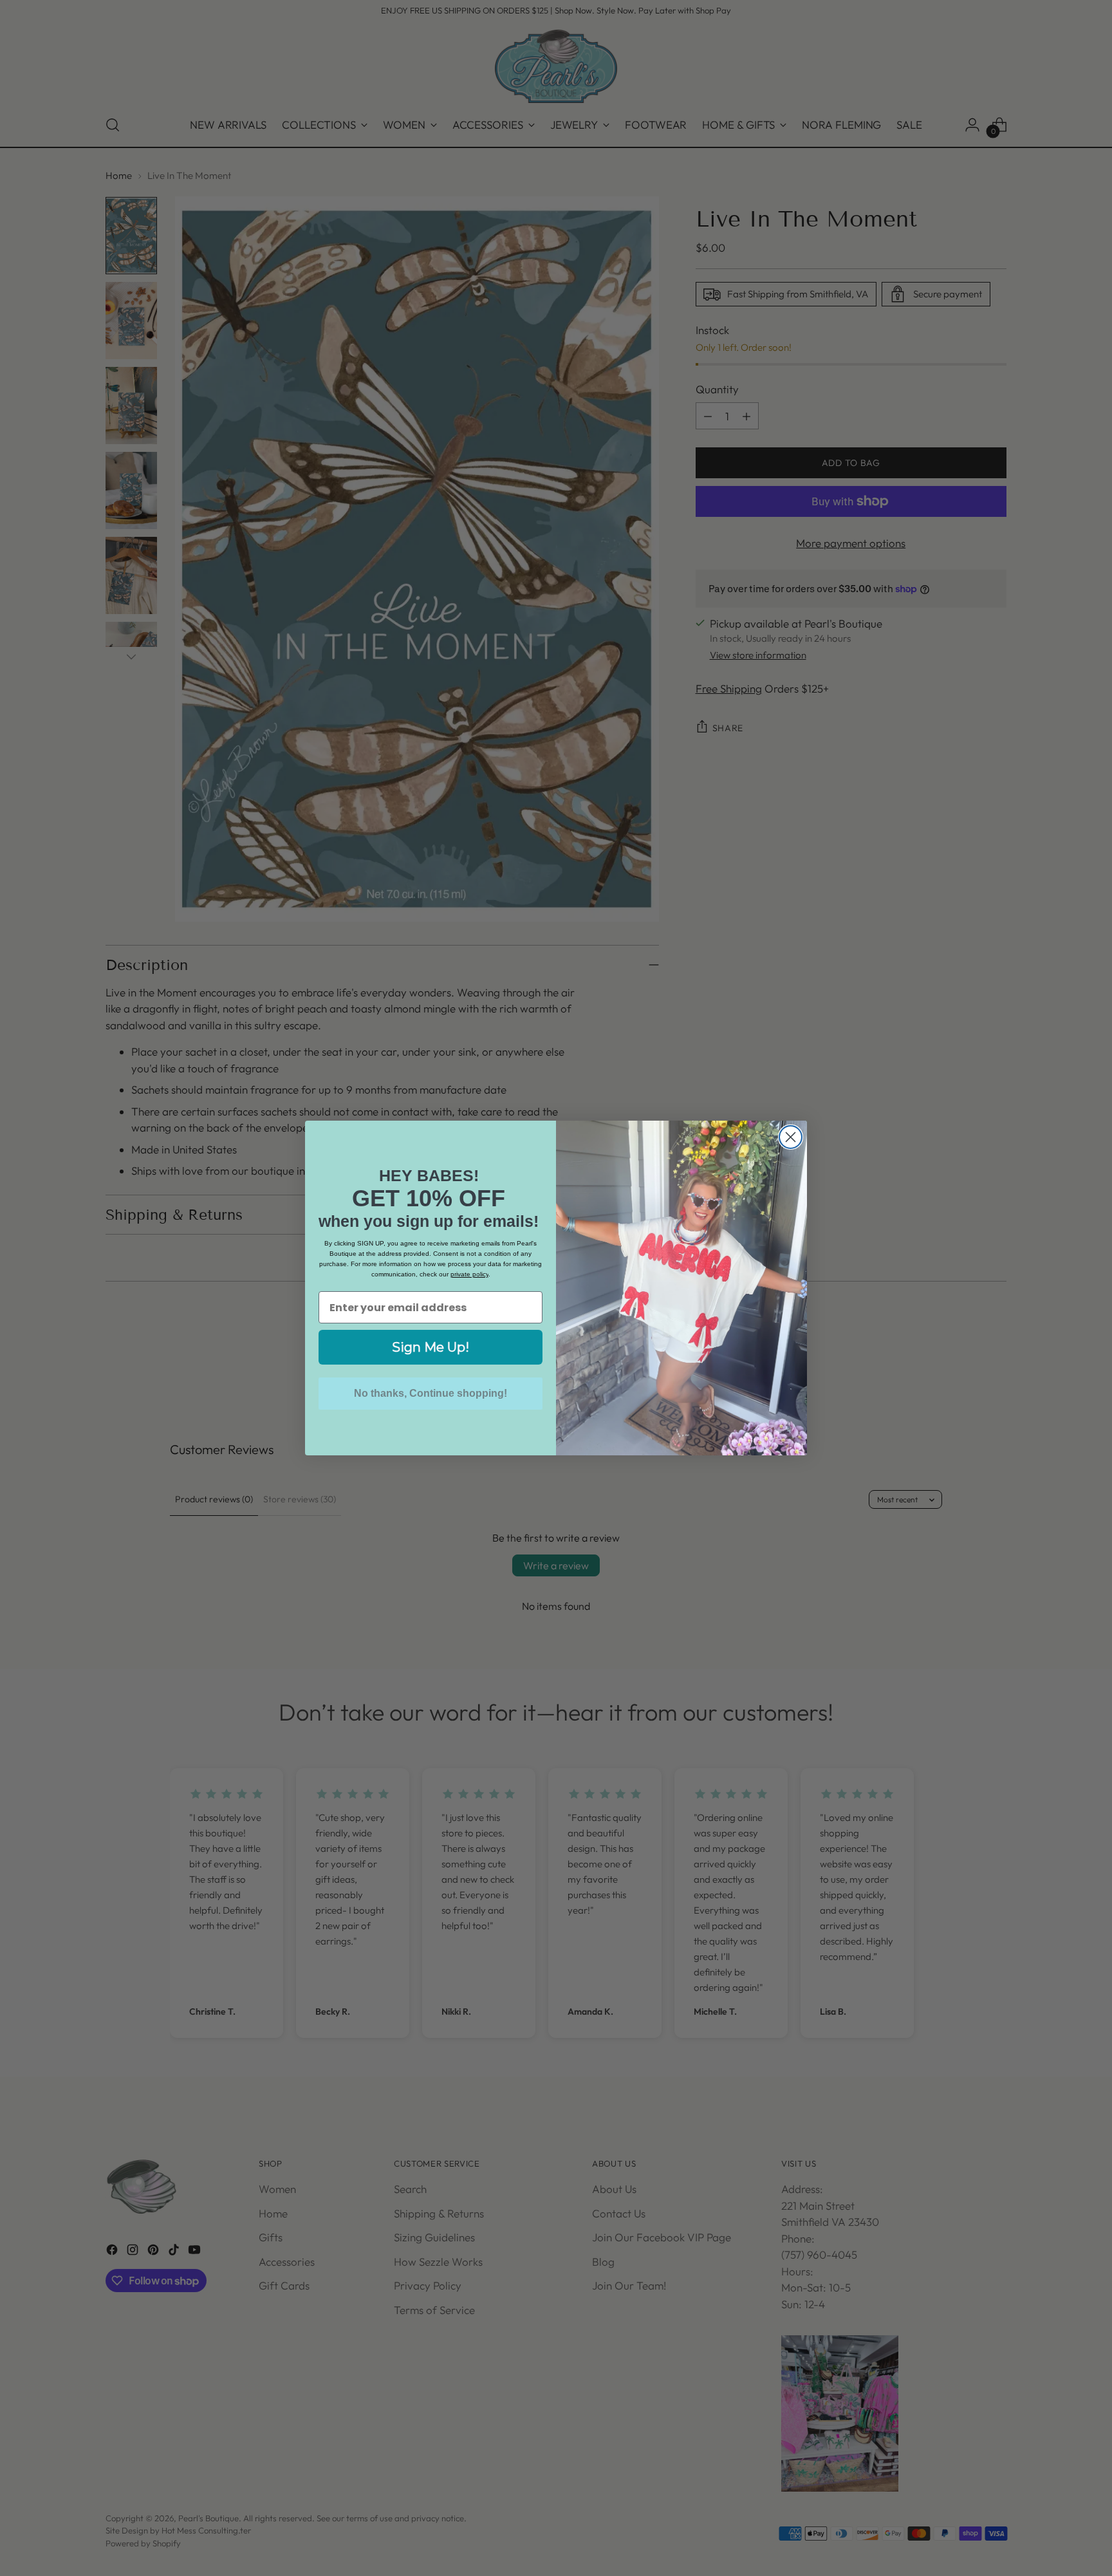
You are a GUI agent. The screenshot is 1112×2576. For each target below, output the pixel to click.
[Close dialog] (791, 1137)
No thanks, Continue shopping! (431, 1393)
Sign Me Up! (431, 1347)
